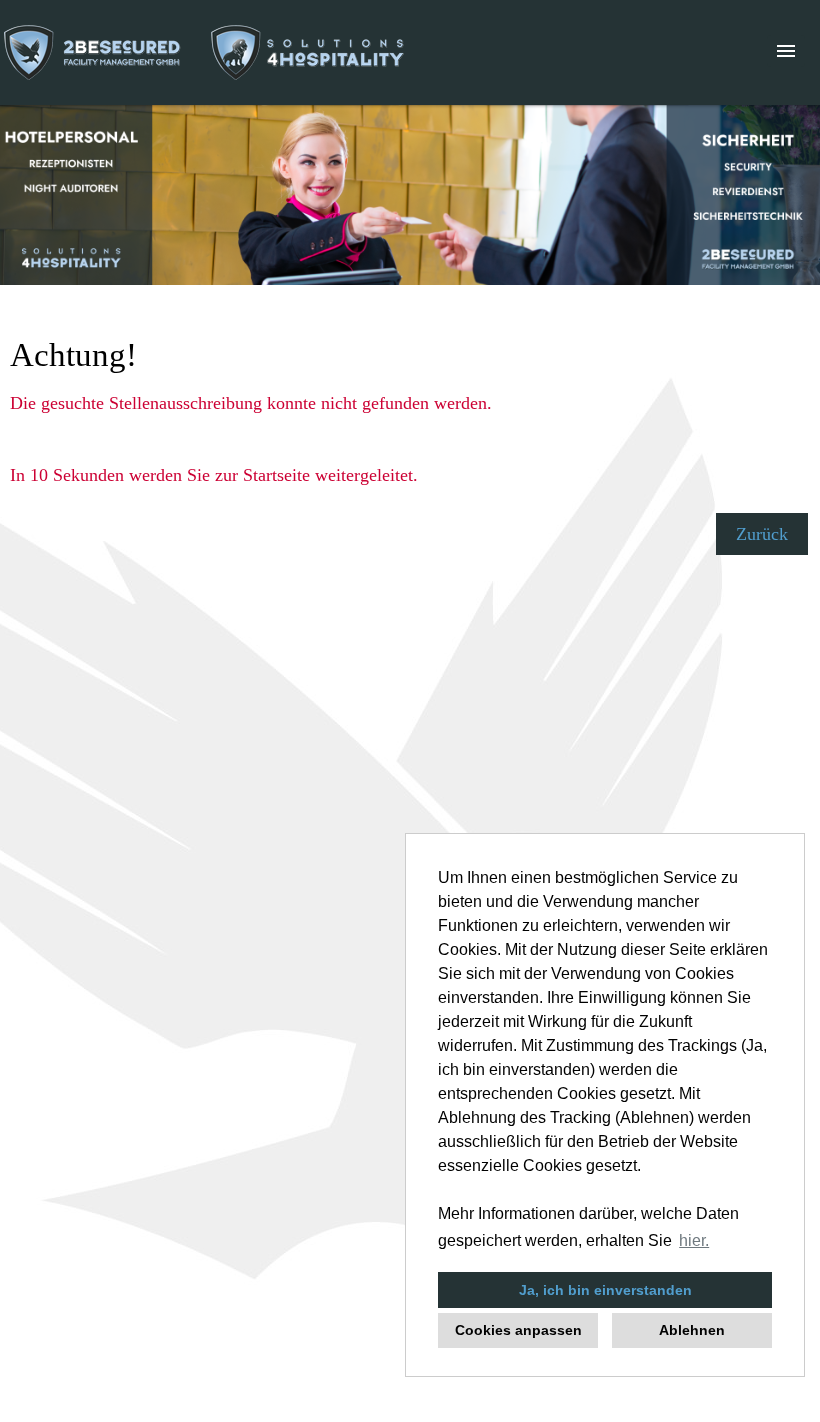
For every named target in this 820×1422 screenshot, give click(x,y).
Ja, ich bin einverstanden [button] (605, 1290)
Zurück (762, 534)
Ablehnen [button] (692, 1330)
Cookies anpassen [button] (518, 1330)
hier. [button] (694, 1240)
